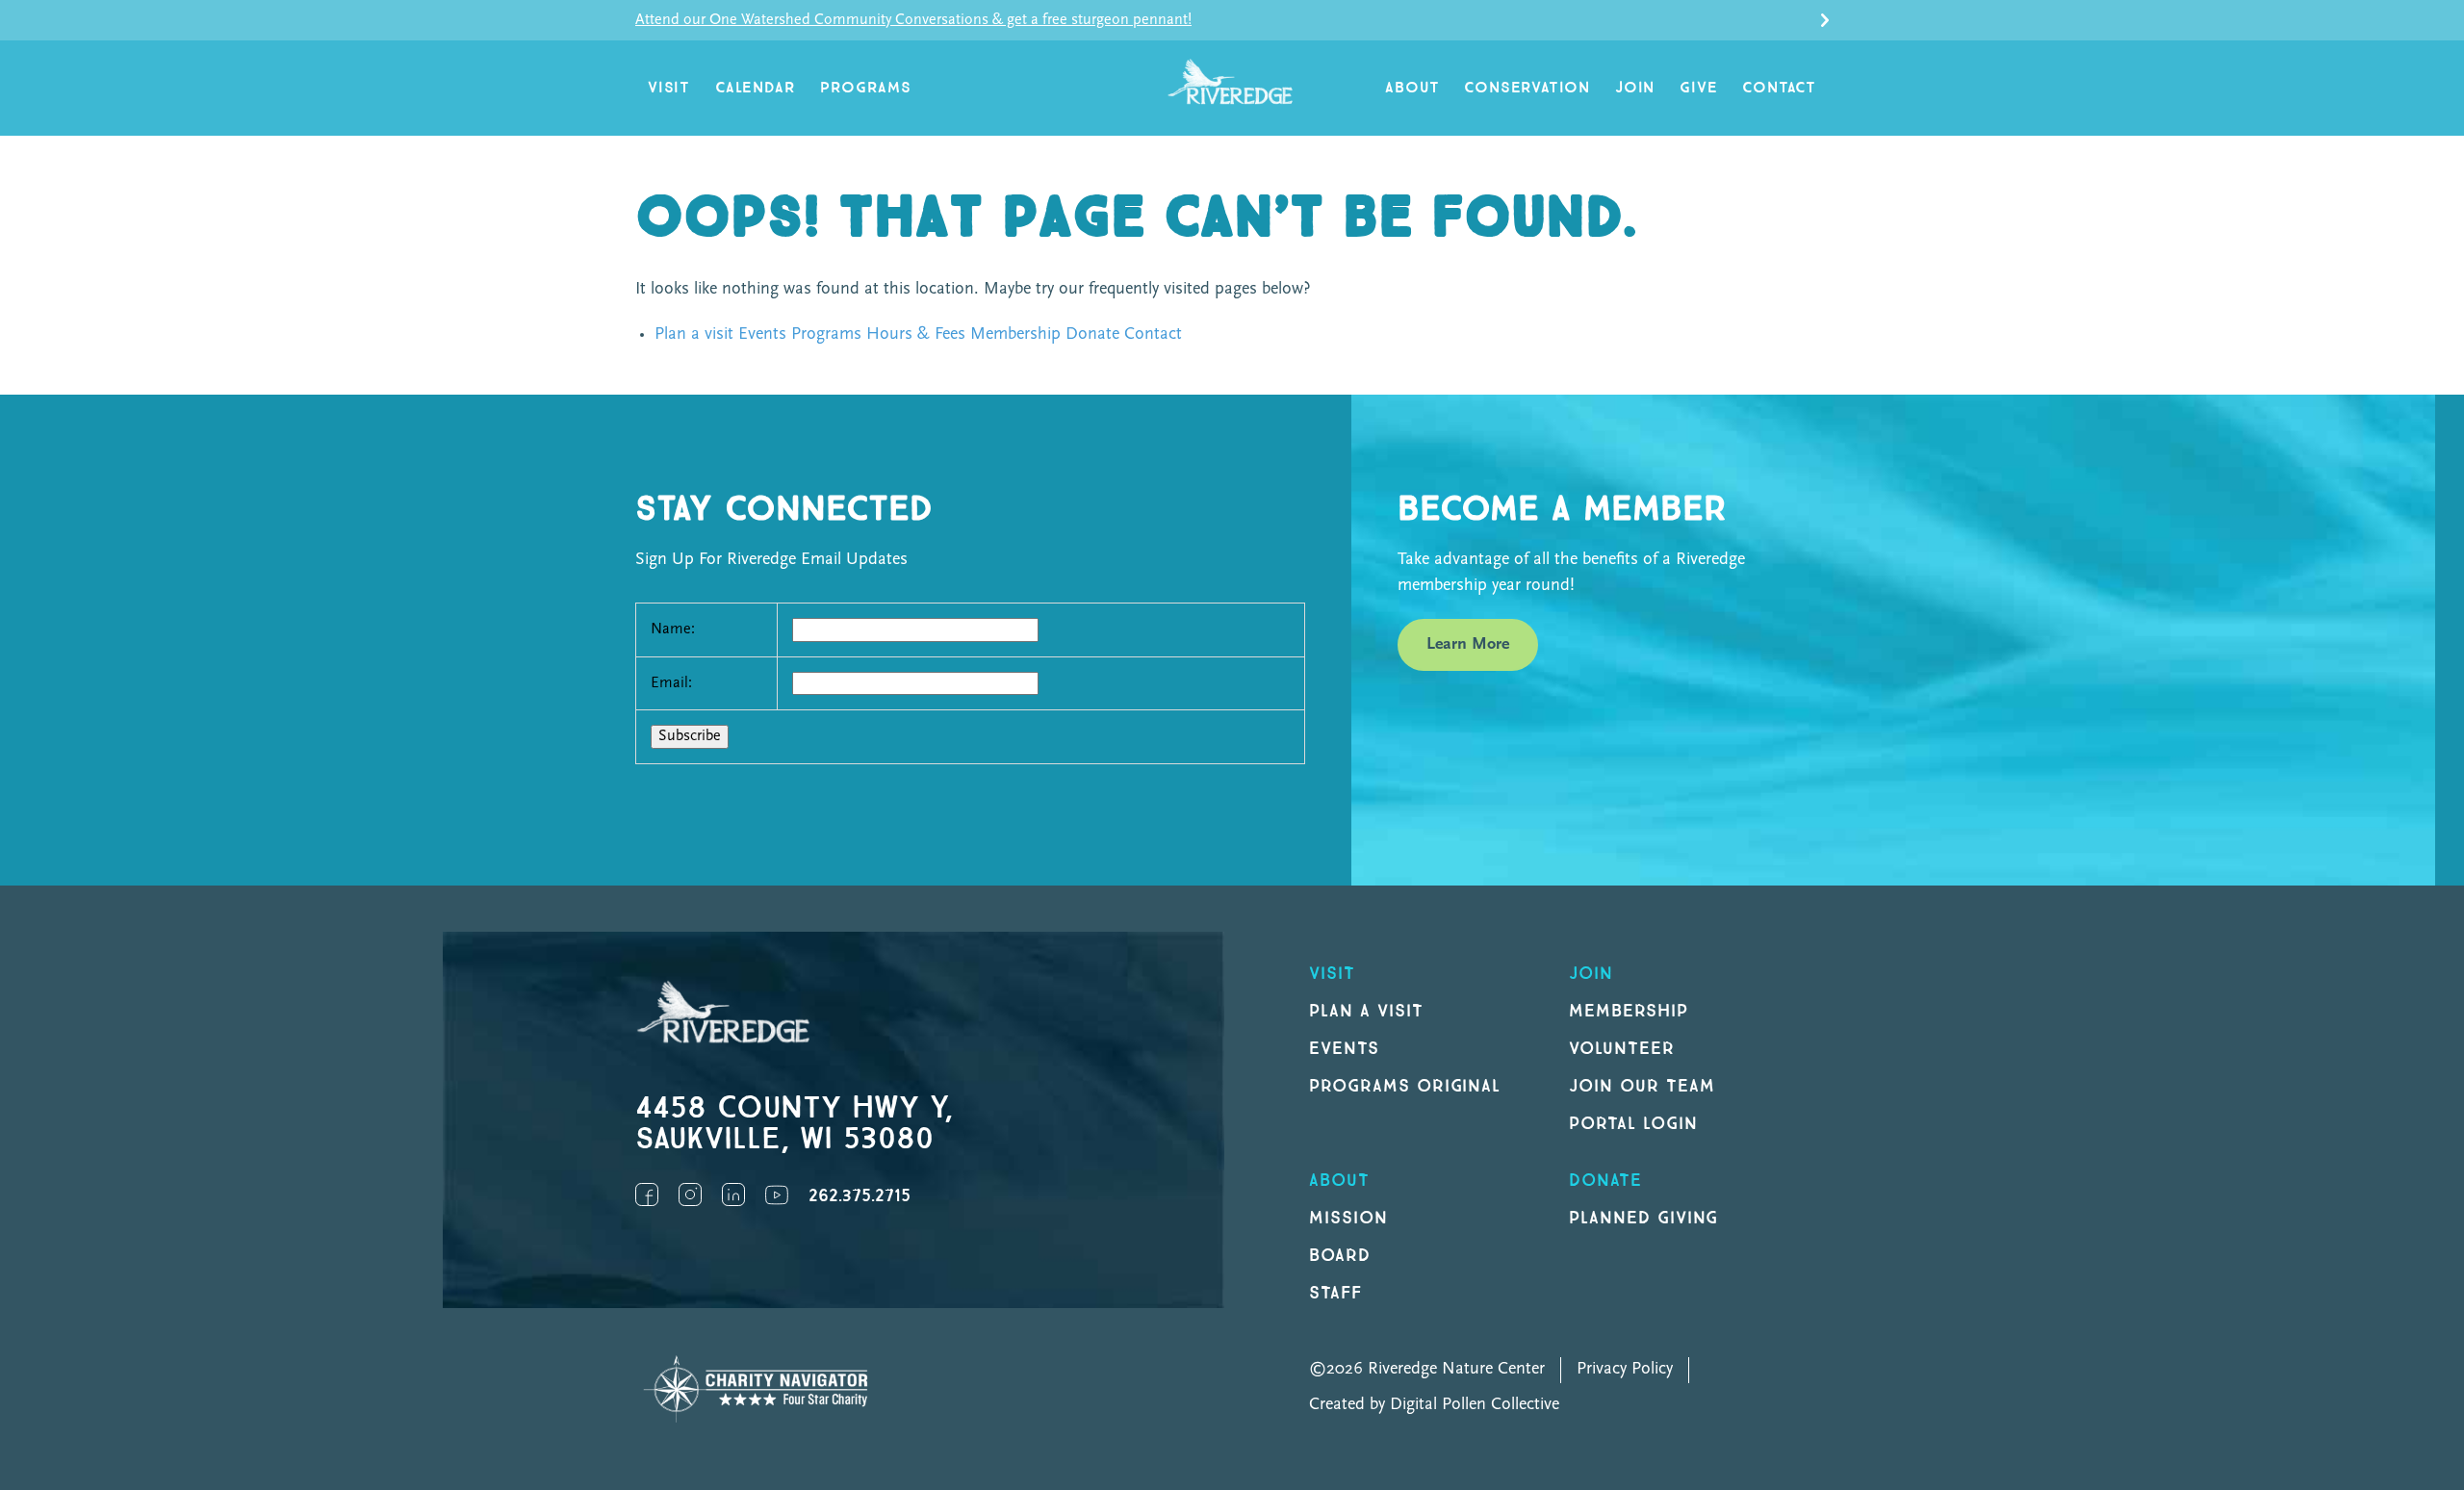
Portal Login (1633, 1124)
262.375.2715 (860, 1196)
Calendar (755, 88)
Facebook (647, 1195)
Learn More (1468, 645)
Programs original (1405, 1086)
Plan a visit (694, 335)
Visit (669, 88)
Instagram (690, 1195)
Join (1635, 88)
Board (1340, 1256)
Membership (1015, 335)
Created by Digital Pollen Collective (1434, 1405)
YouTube (777, 1195)
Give (1698, 88)
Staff (1335, 1293)
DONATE (1605, 1181)
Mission (1348, 1218)
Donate (1092, 335)
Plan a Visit (1366, 1011)
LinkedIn (733, 1195)
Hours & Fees (916, 335)
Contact (1779, 88)
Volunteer (1622, 1049)
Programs (865, 88)
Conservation (1527, 88)
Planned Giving (1643, 1218)
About (1412, 88)
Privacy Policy (1625, 1370)
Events (762, 335)
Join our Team (1642, 1086)
